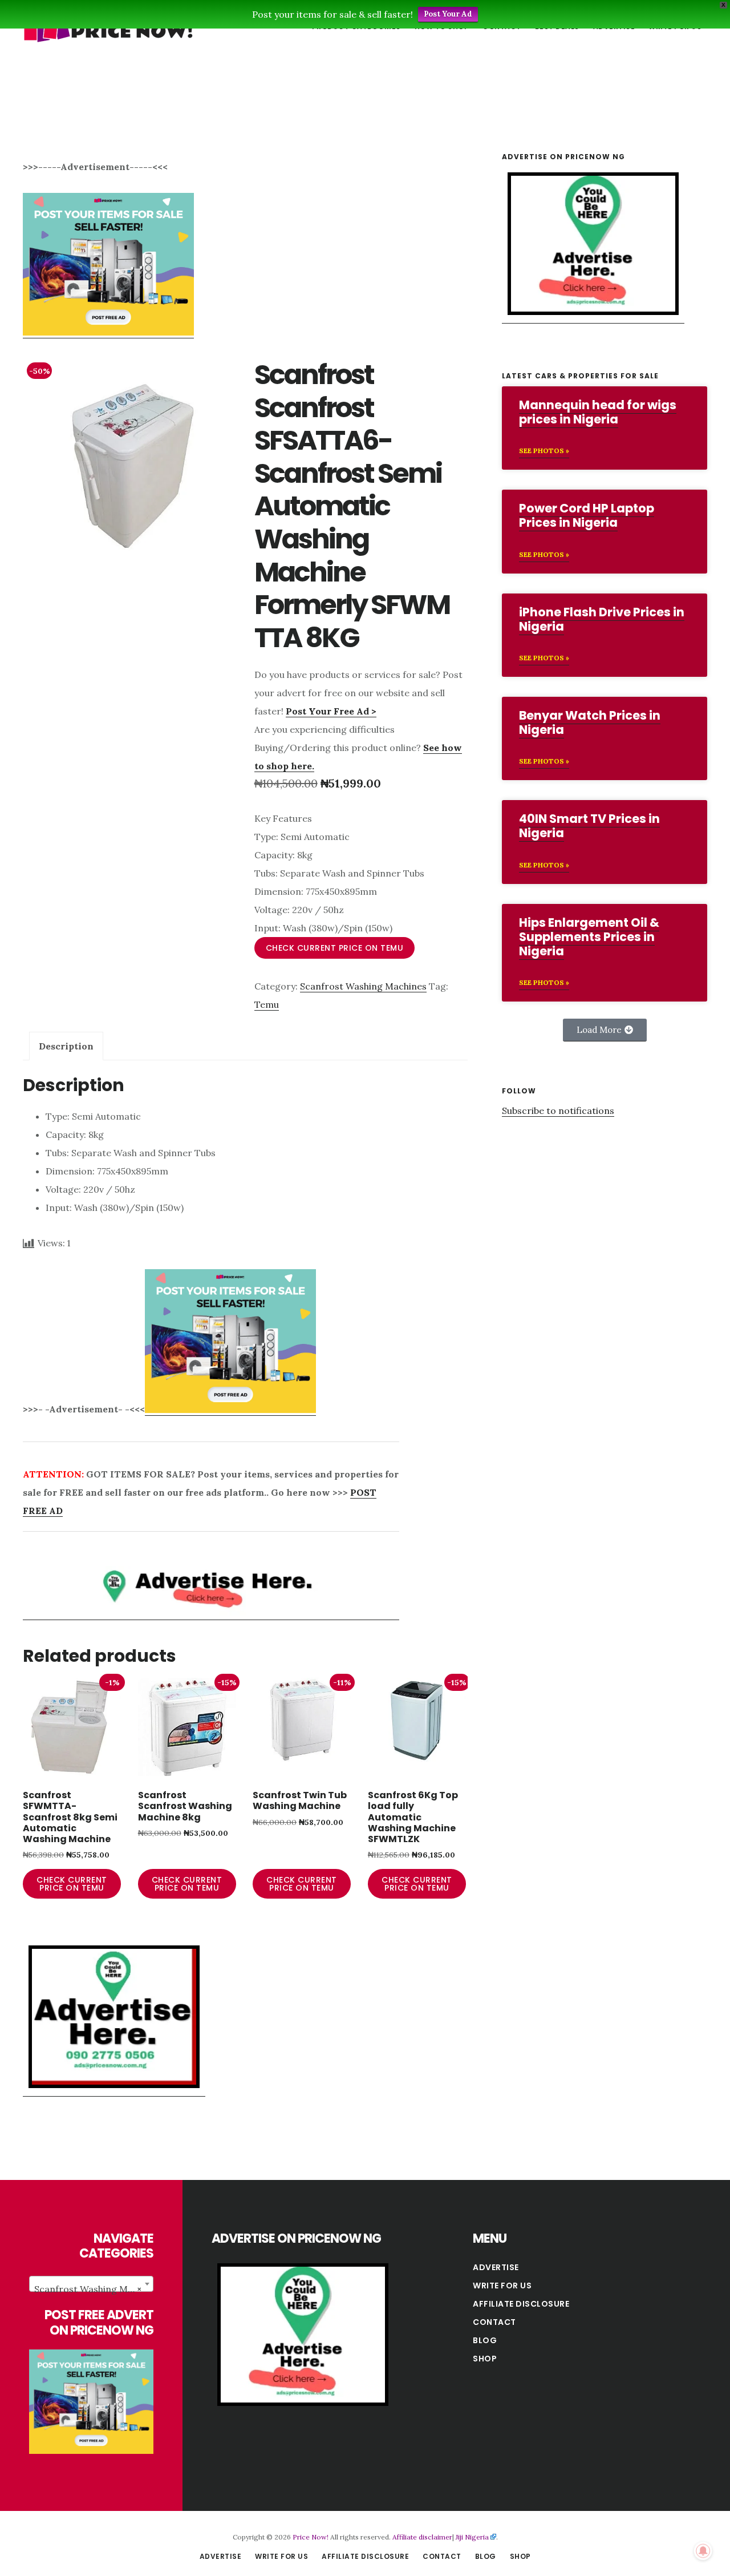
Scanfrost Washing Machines (363, 986)
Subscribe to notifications (558, 1111)
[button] (605, 1030)
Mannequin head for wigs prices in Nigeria (598, 412)
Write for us (502, 2286)
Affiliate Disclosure (521, 2304)
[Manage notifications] (703, 2551)
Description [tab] (66, 1046)
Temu (267, 1004)
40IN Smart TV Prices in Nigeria (589, 826)
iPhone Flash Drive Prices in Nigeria (602, 619)
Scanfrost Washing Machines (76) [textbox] (94, 2289)
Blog (485, 2340)
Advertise (496, 2267)
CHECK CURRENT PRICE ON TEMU (335, 948)
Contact (494, 2322)
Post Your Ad (448, 14)
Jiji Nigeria (472, 2537)
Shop (485, 2359)
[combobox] (91, 2284)
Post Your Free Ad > (331, 711)
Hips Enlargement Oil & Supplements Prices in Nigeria (589, 937)
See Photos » (544, 451)
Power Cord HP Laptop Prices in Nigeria (587, 515)
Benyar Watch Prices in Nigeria (590, 722)
